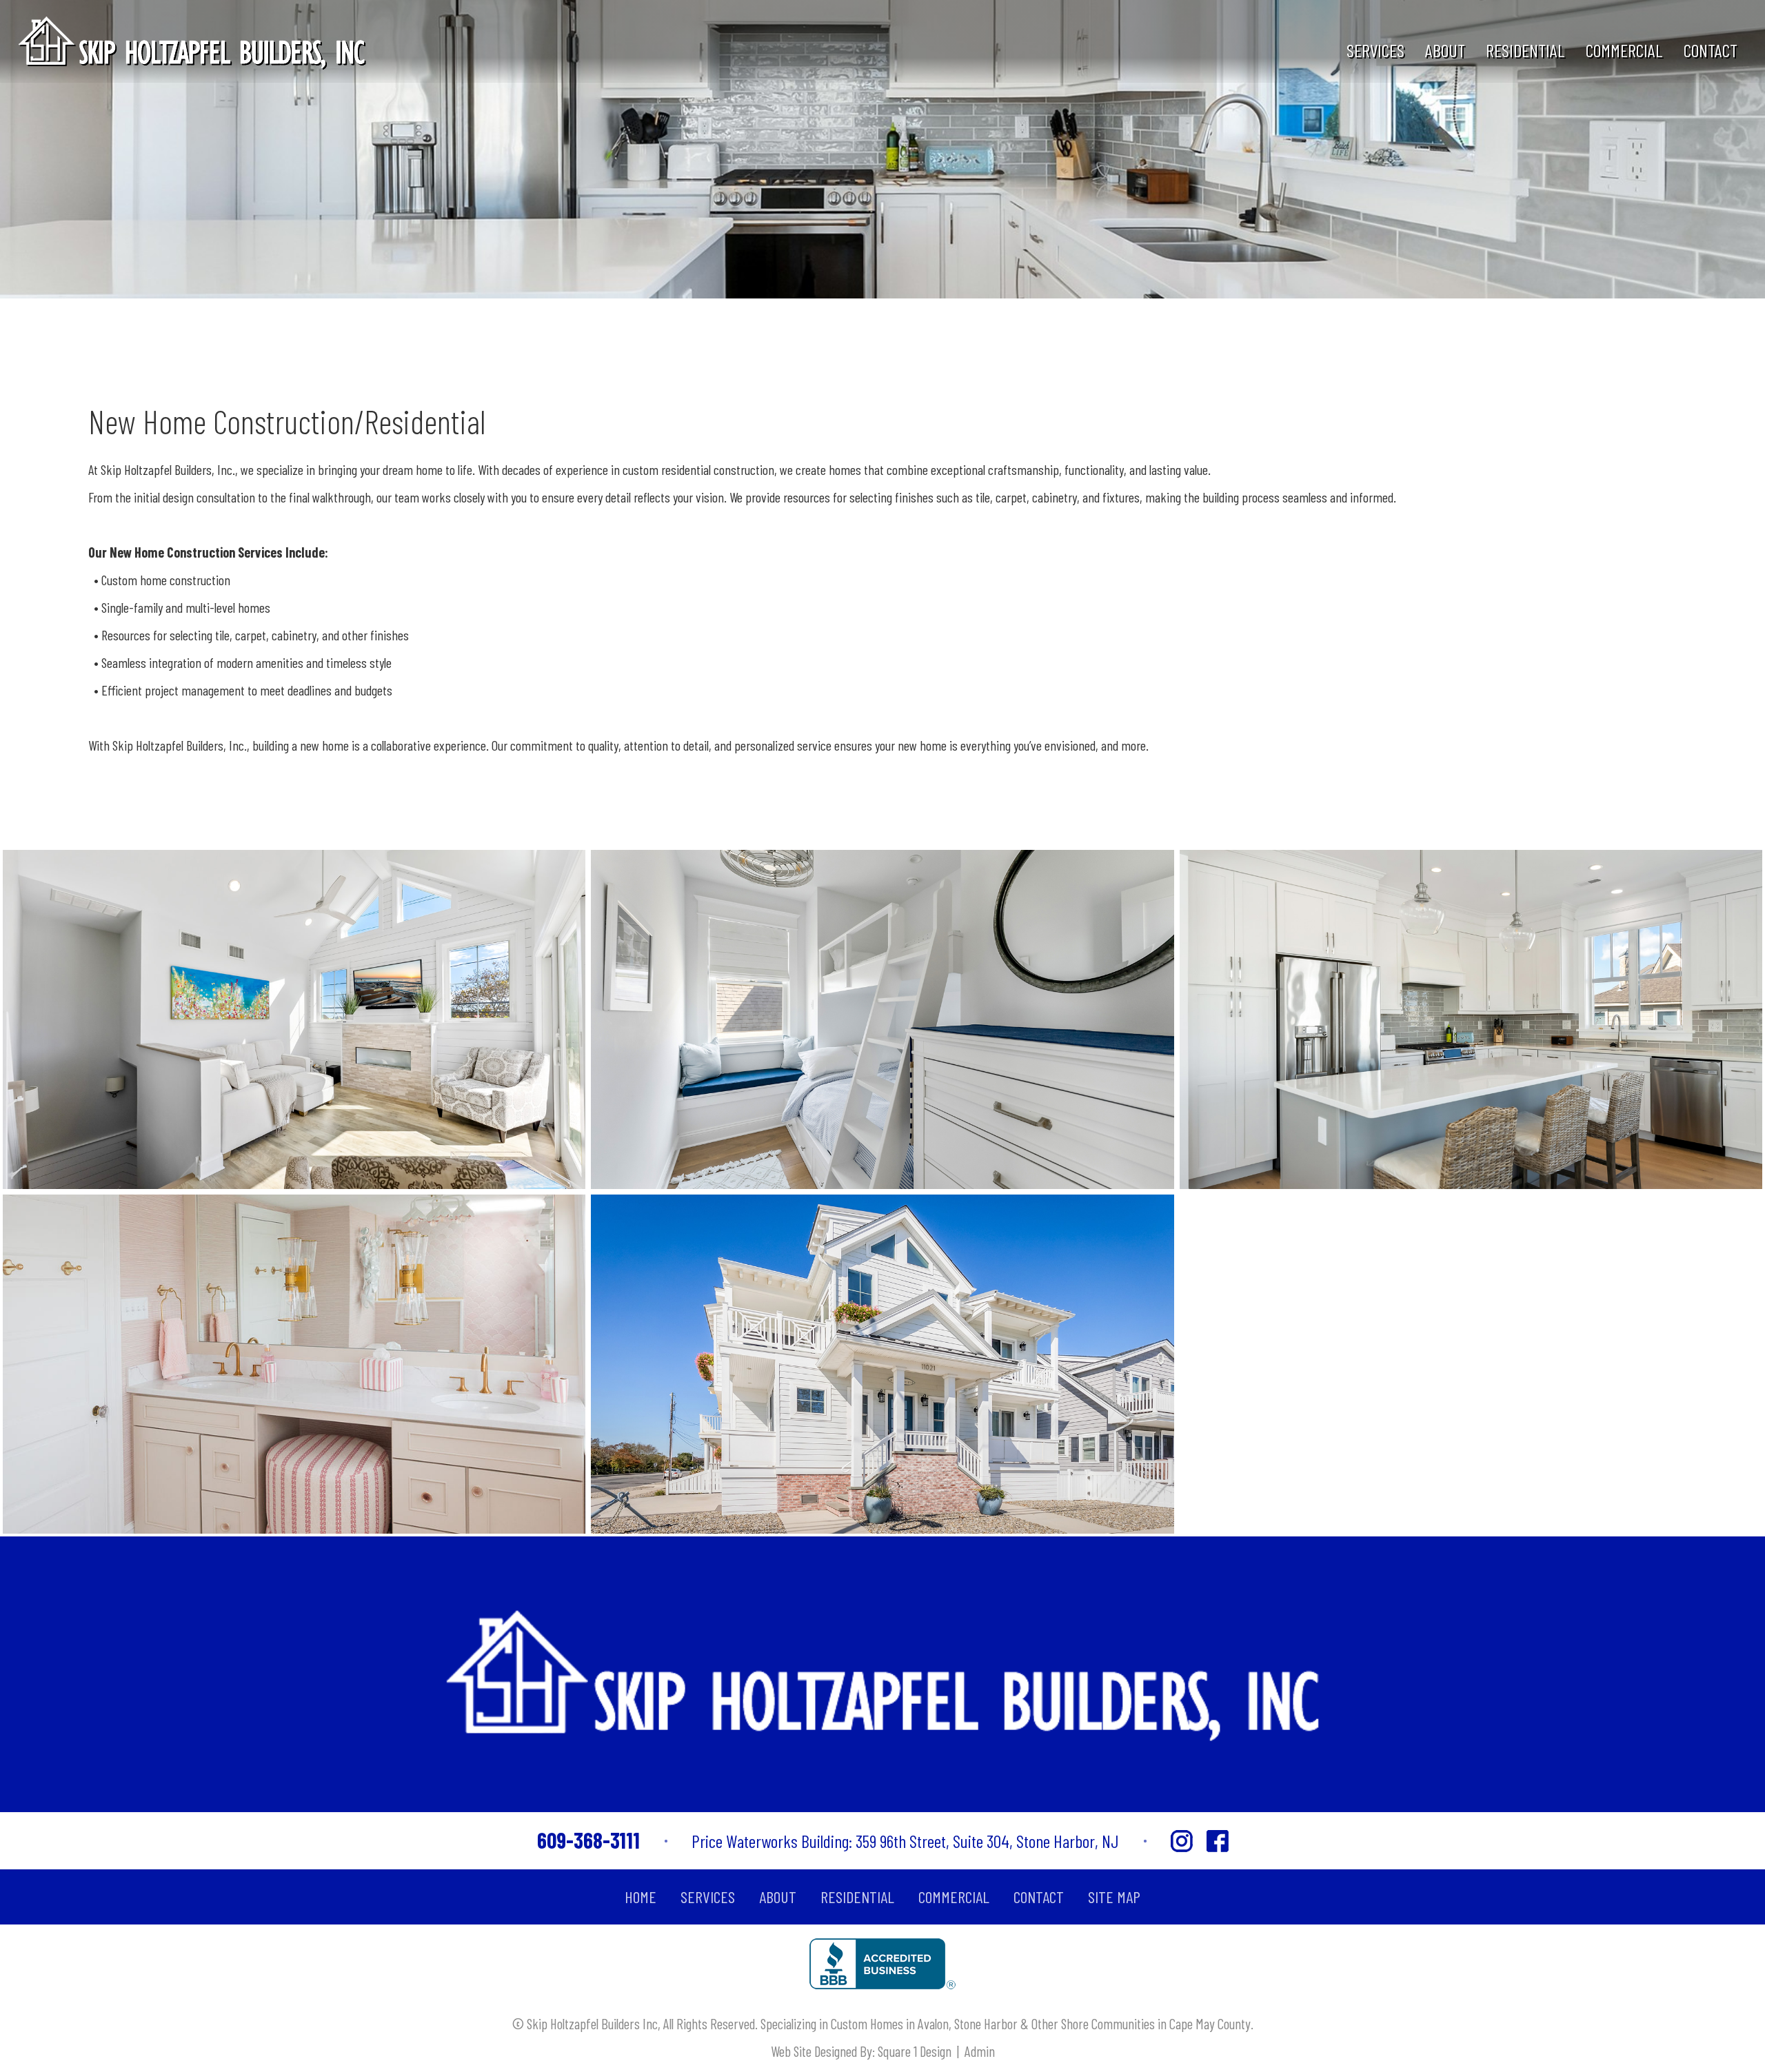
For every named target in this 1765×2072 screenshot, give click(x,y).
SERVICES (1375, 50)
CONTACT (1711, 50)
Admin (980, 2051)
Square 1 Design (915, 2051)
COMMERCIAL (1624, 50)
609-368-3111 (588, 1840)
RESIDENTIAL (1525, 50)
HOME (641, 1897)
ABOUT (1445, 50)
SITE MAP (1114, 1897)
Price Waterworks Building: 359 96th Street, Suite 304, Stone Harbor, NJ (905, 1841)
